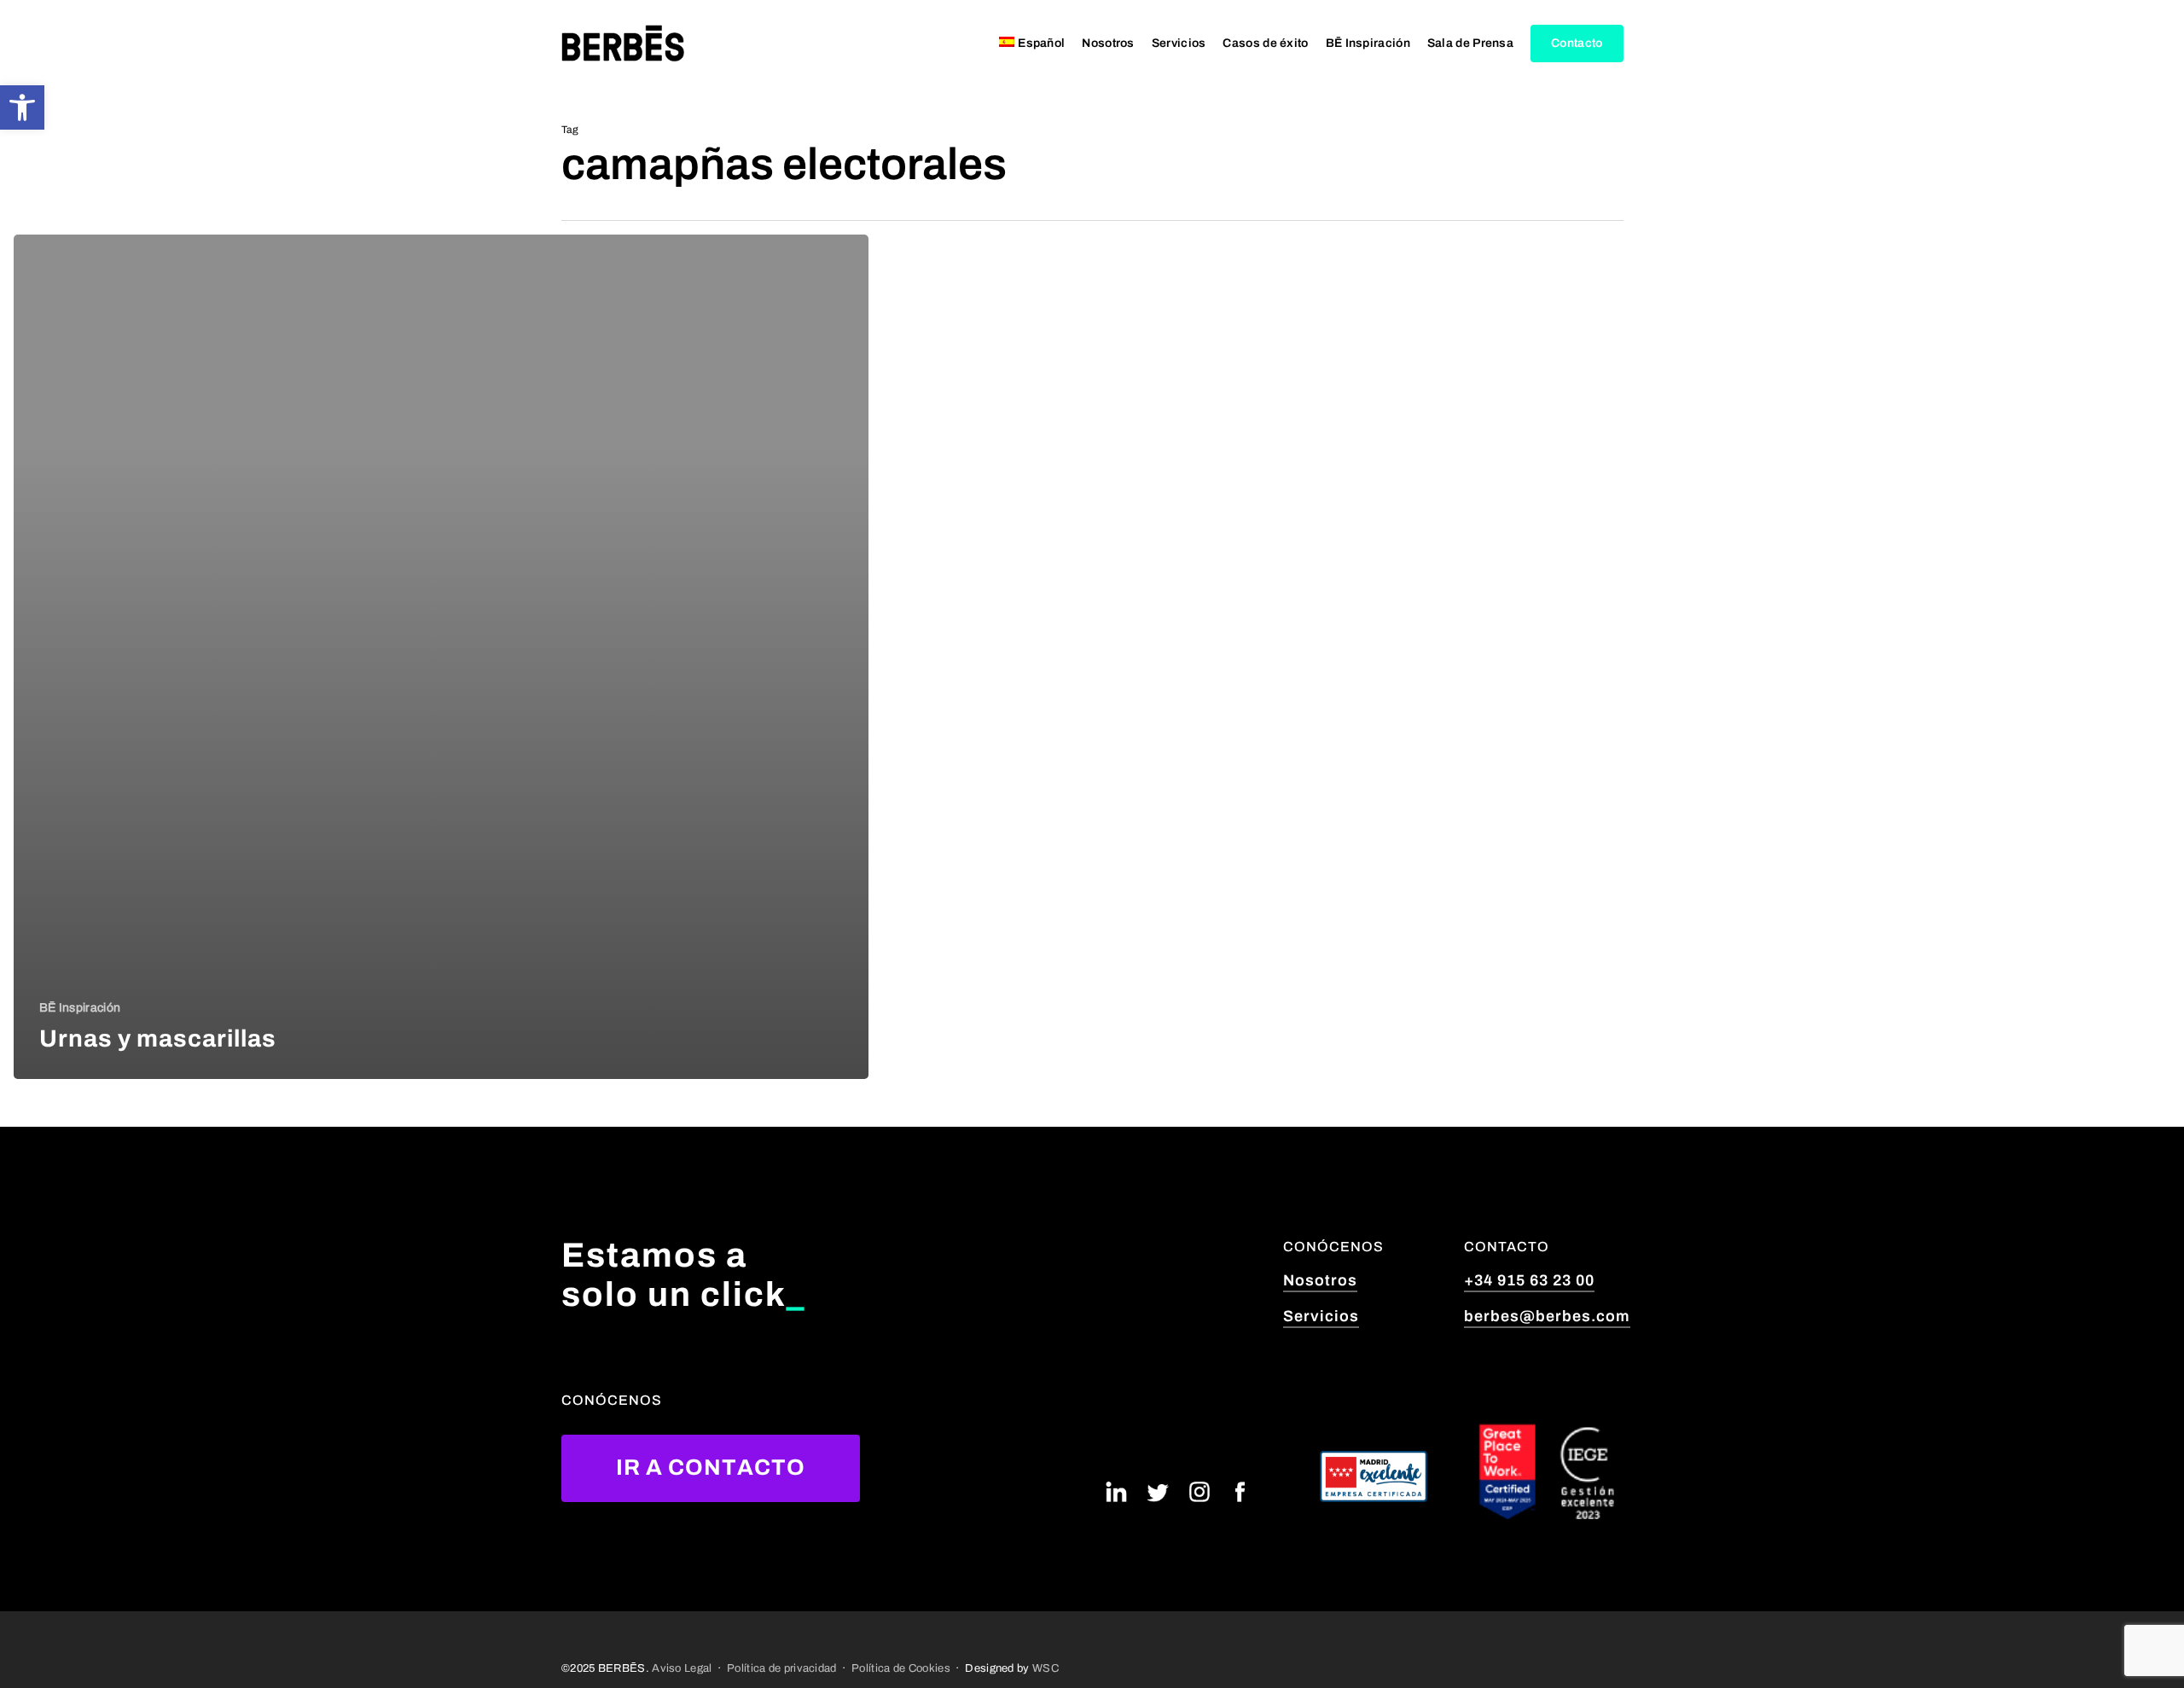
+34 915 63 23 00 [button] (1529, 1280)
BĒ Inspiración (80, 1008)
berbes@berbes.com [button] (1547, 1316)
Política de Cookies (901, 1668)
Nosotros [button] (1320, 1280)
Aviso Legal (682, 1668)
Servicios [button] (1321, 1316)
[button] (22, 107)
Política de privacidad (782, 1668)
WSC (1046, 1668)
